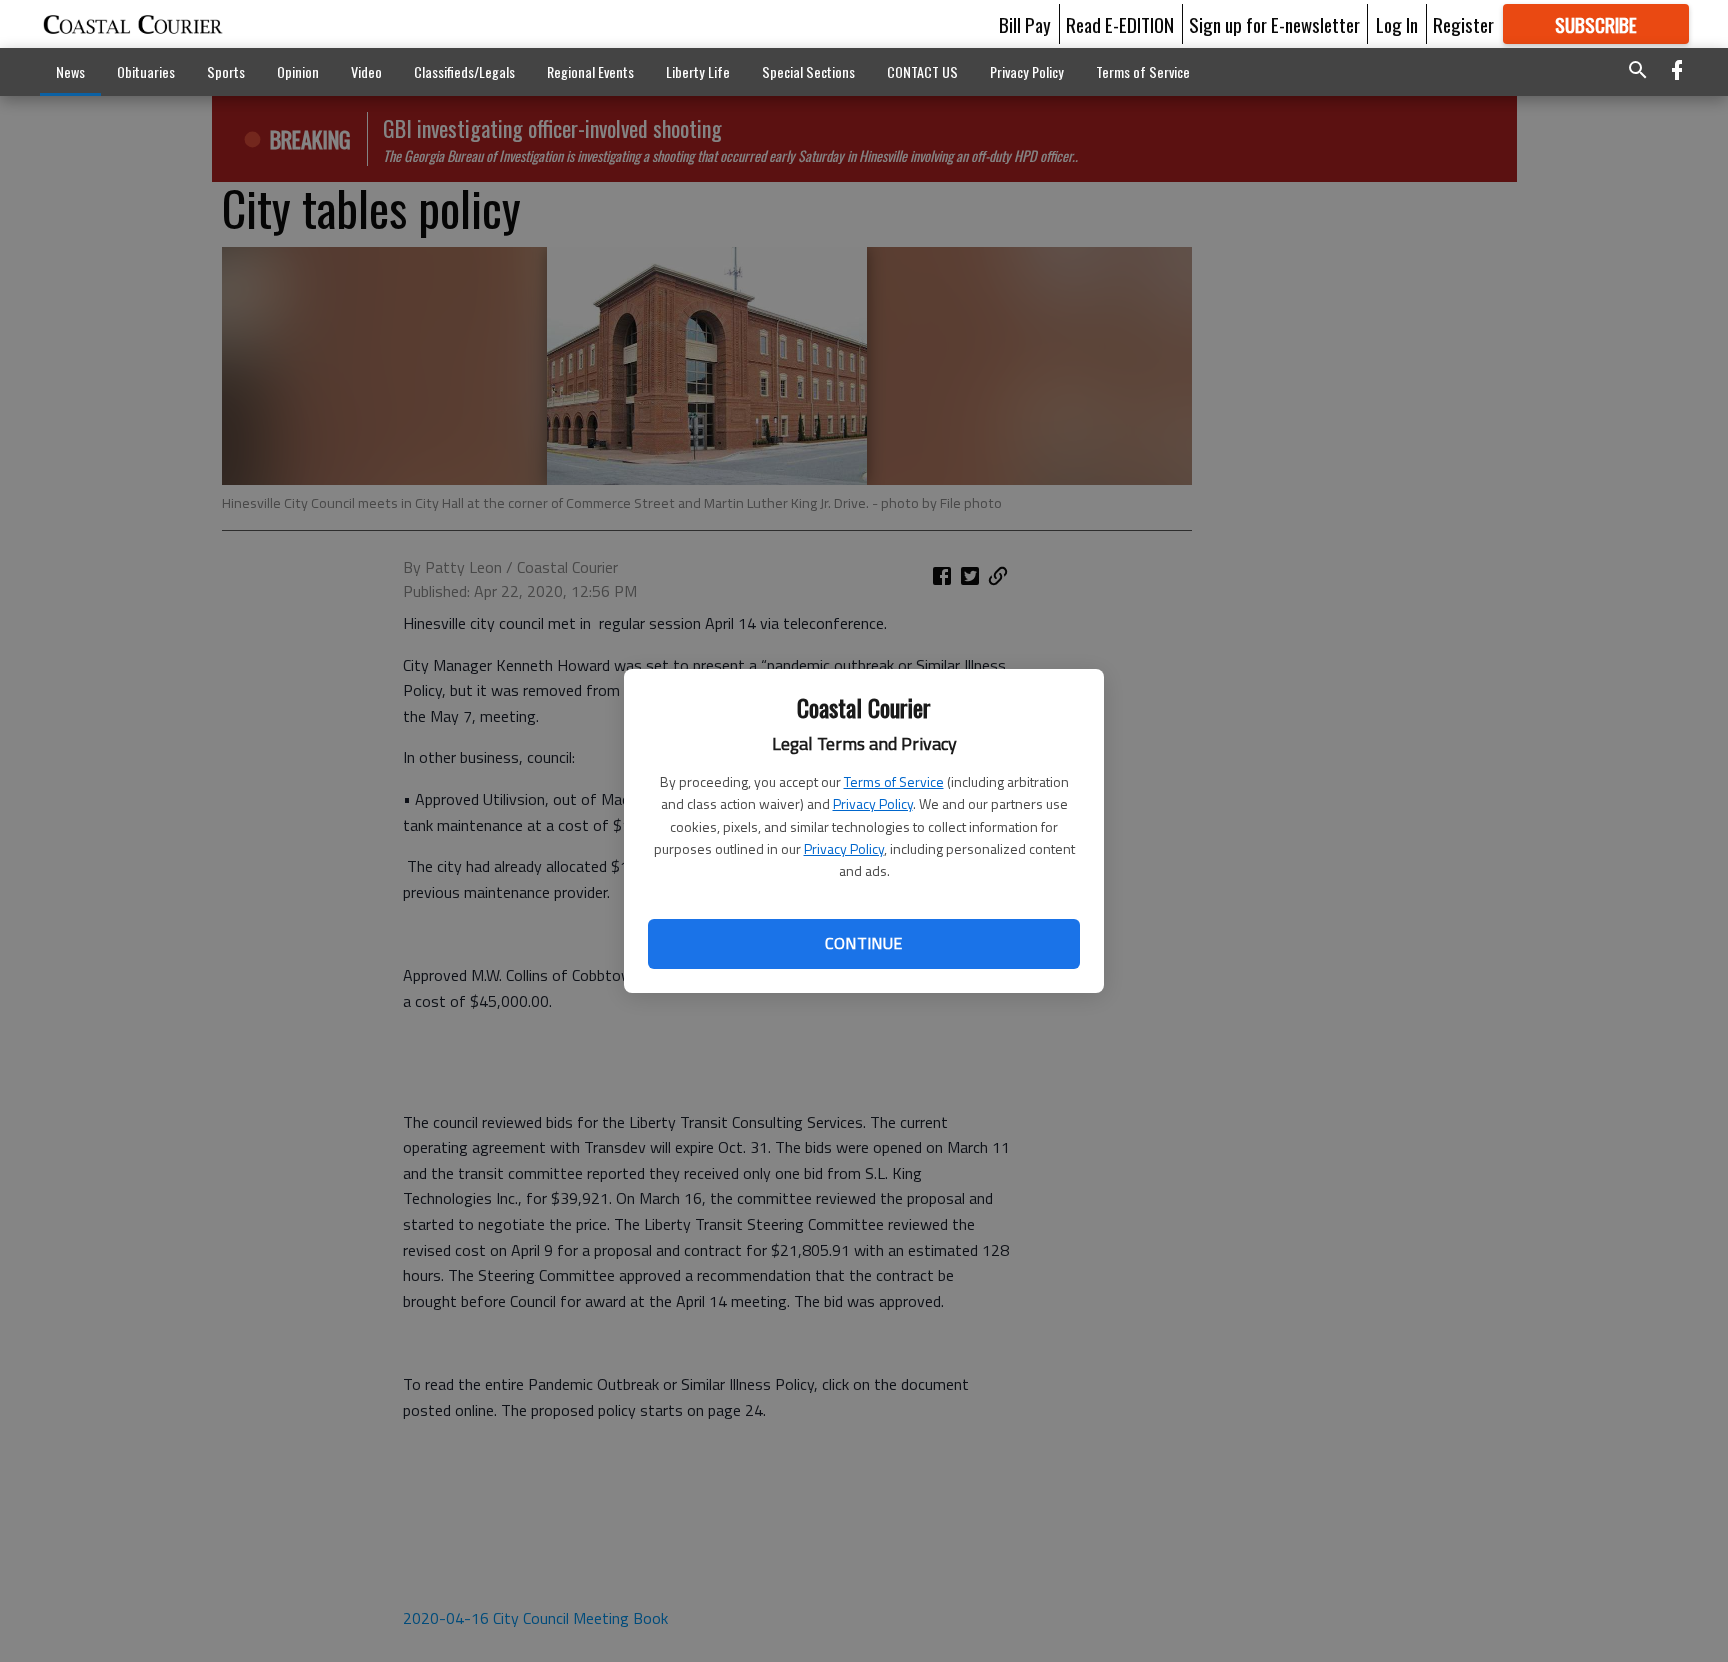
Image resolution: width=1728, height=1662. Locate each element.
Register (1463, 24)
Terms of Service (894, 781)
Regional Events (590, 71)
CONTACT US (922, 71)
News (70, 71)
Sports (226, 71)
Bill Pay (1025, 24)
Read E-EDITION (1120, 24)
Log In (1397, 24)
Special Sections (808, 71)
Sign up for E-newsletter (1274, 24)
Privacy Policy (873, 803)
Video (366, 71)
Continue (863, 943)
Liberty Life (698, 71)
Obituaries (146, 71)
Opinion (298, 71)
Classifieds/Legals (464, 71)
